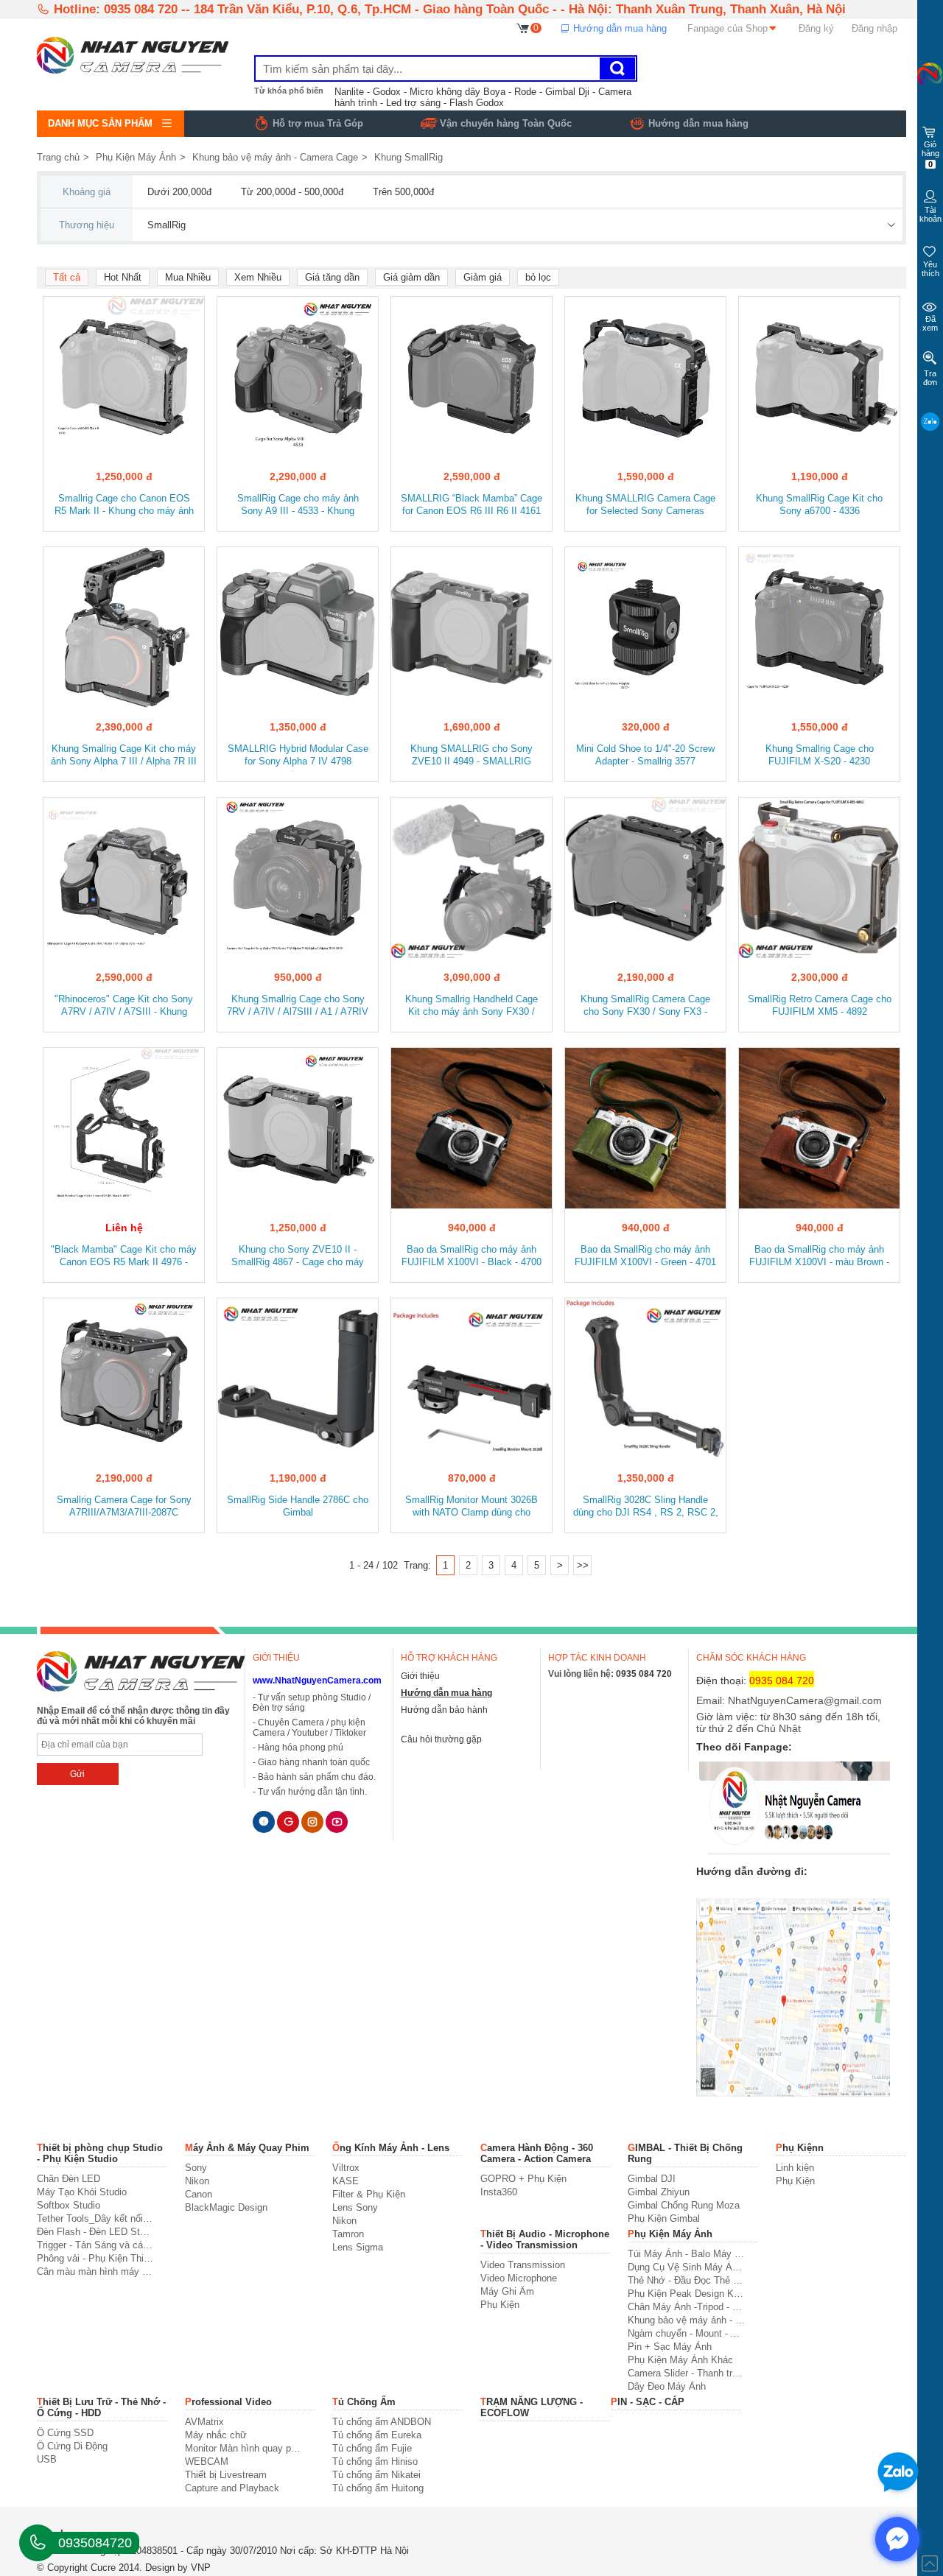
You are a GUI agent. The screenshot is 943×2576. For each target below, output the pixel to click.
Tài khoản (930, 214)
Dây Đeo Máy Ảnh (667, 2386)
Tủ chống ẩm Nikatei (376, 2475)
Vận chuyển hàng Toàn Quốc (506, 123)
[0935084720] (38, 2543)
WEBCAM (207, 2461)
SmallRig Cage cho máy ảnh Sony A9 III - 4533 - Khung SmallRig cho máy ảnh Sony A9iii (298, 506)
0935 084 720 (644, 1674)
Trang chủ (58, 157)
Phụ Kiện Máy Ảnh (136, 157)
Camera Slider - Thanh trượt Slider (686, 2373)
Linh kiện (795, 2168)
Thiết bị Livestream (226, 2475)
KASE (346, 2181)
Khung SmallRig (409, 157)
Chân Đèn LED (69, 2179)
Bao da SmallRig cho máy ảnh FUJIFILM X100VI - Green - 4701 (645, 1256)
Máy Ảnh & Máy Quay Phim (247, 2148)
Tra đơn (930, 378)
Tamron (348, 2234)
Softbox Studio (69, 2205)
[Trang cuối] (582, 1565)
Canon (199, 2194)
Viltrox (346, 2168)
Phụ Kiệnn (800, 2148)
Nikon (197, 2181)
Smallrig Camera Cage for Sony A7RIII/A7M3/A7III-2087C (124, 1506)
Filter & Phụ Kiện (369, 2194)
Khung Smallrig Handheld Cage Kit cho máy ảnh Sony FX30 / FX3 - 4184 (471, 1006)
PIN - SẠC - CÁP (648, 2402)
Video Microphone (519, 2278)
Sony (196, 2168)
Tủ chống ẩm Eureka (377, 2435)
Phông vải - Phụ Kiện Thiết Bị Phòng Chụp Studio (95, 2258)
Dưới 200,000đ (179, 192)
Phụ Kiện (795, 2181)
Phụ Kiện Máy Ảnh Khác (680, 2360)
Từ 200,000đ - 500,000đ (292, 192)
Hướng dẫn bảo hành (444, 1710)
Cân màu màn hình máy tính (95, 2271)
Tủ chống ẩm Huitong (378, 2488)
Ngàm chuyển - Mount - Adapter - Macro (686, 2333)
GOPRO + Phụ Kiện (523, 2179)
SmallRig (166, 225)
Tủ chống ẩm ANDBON (382, 2422)
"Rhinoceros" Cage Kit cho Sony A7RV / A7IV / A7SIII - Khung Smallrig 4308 (124, 1006)
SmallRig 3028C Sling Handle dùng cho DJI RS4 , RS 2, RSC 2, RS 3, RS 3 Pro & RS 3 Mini (646, 1507)
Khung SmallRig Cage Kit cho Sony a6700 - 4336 (819, 504)
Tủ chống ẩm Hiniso (375, 2461)
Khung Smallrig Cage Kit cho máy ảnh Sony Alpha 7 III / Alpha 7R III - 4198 (124, 756)
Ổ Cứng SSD (65, 2433)
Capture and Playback (232, 2488)
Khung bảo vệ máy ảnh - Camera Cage (275, 157)
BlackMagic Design (226, 2207)
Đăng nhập (874, 28)
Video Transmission (523, 2265)
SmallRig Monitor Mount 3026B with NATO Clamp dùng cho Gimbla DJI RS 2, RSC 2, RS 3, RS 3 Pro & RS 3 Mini (472, 1507)
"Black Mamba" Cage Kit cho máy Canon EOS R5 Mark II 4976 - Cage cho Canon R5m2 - (124, 1257)
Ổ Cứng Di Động (72, 2446)
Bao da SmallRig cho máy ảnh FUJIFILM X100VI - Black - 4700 (471, 1256)
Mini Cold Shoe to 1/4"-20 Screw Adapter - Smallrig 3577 (645, 755)
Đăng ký (816, 28)
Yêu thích (930, 269)
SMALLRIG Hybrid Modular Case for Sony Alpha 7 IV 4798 (298, 755)
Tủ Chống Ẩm (364, 2402)
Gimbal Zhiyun (659, 2192)
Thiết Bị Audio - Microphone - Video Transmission (545, 2239)
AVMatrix (204, 2422)
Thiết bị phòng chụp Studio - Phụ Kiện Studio (100, 2153)
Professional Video (228, 2402)
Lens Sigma (358, 2247)
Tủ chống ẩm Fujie (372, 2448)
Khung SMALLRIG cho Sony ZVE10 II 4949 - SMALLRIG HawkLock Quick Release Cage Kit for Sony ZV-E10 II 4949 (472, 756)
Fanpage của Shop (728, 28)
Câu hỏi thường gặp (441, 1739)
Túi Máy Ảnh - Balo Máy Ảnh (686, 2254)
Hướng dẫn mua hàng (618, 28)
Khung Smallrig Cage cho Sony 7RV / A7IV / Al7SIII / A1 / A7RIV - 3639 (298, 1006)
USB (47, 2459)
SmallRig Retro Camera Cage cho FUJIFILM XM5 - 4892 (820, 1005)
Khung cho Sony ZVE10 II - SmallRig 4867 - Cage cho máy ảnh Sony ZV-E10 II (298, 1257)
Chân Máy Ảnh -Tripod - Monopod (686, 2307)
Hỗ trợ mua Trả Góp (318, 123)
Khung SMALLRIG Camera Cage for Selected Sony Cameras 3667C (645, 506)
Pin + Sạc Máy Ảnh (670, 2347)
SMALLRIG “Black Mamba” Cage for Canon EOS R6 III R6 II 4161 (471, 504)
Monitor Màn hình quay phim (243, 2448)
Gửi (77, 1774)
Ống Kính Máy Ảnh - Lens (391, 2148)
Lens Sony (355, 2207)
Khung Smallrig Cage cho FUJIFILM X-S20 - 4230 (820, 755)
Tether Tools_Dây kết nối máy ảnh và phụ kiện (95, 2218)
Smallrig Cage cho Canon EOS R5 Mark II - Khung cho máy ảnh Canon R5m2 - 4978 (124, 506)
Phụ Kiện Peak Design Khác (686, 2294)
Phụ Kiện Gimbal (664, 2218)
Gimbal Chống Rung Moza (684, 2205)
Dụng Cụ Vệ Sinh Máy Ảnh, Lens (686, 2267)
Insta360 (499, 2192)
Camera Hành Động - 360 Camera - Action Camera (537, 2153)
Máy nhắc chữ (216, 2435)
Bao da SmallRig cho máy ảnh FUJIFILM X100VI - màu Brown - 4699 (819, 1257)
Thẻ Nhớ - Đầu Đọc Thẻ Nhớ (686, 2280)
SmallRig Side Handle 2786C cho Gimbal (298, 1506)
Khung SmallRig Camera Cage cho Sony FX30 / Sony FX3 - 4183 (645, 1006)
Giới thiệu (420, 1676)
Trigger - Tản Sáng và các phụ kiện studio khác (95, 2245)
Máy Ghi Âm (507, 2291)
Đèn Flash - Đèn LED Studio (95, 2232)
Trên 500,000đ (403, 192)
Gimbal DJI (652, 2179)
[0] (523, 28)
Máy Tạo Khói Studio (82, 2192)
